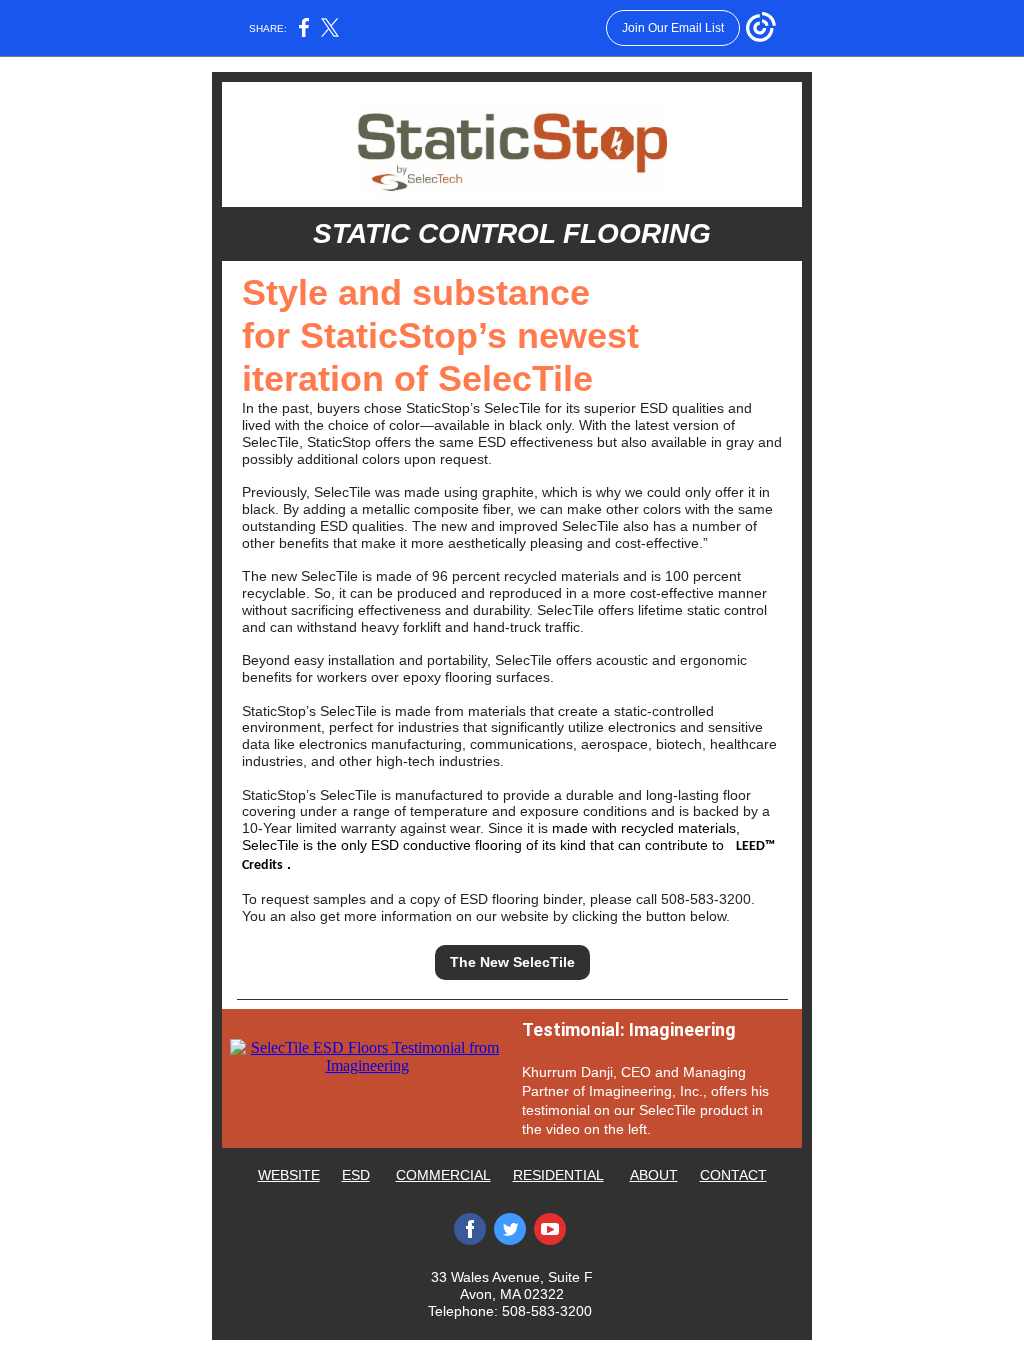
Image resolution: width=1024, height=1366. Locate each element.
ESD (356, 1175)
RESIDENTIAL (558, 1175)
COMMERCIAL (443, 1175)
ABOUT (654, 1175)
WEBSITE (289, 1175)
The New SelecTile (512, 962)
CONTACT (733, 1175)
